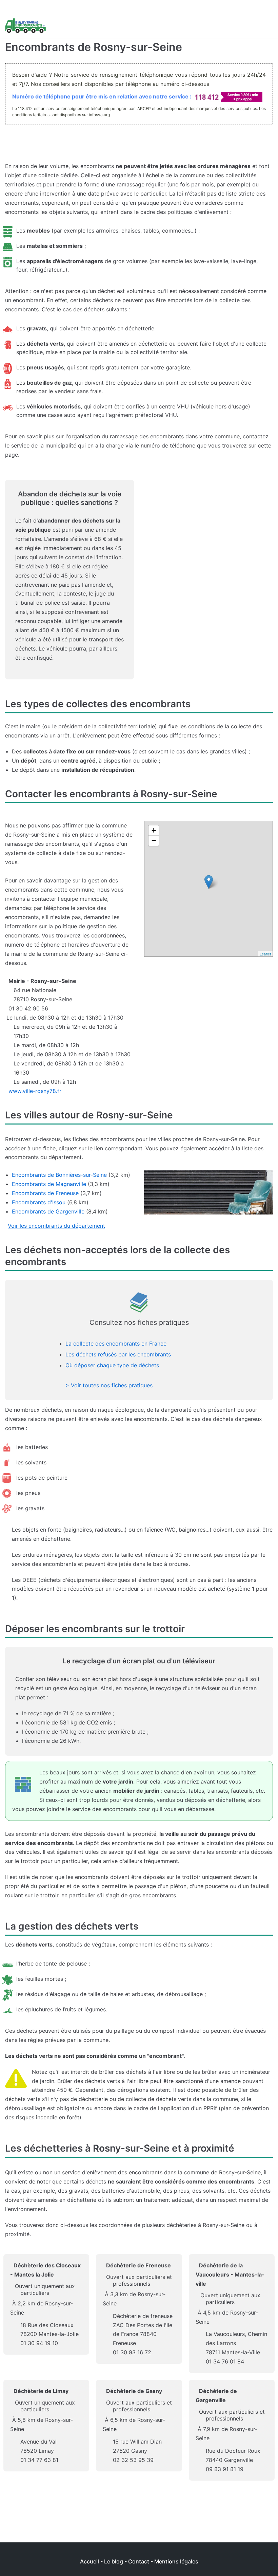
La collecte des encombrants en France (116, 1344)
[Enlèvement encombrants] (25, 26)
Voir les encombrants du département (56, 1226)
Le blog (114, 2561)
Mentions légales (176, 2561)
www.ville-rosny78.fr (35, 1091)
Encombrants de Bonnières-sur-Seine (59, 1175)
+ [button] (154, 830)
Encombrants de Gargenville (48, 1211)
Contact (139, 2561)
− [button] (154, 841)
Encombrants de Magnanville (49, 1184)
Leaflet (265, 954)
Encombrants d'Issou (39, 1202)
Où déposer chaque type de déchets (112, 1365)
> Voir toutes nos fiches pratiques (109, 1385)
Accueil (90, 2561)
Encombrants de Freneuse (45, 1193)
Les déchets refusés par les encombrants (118, 1354)
